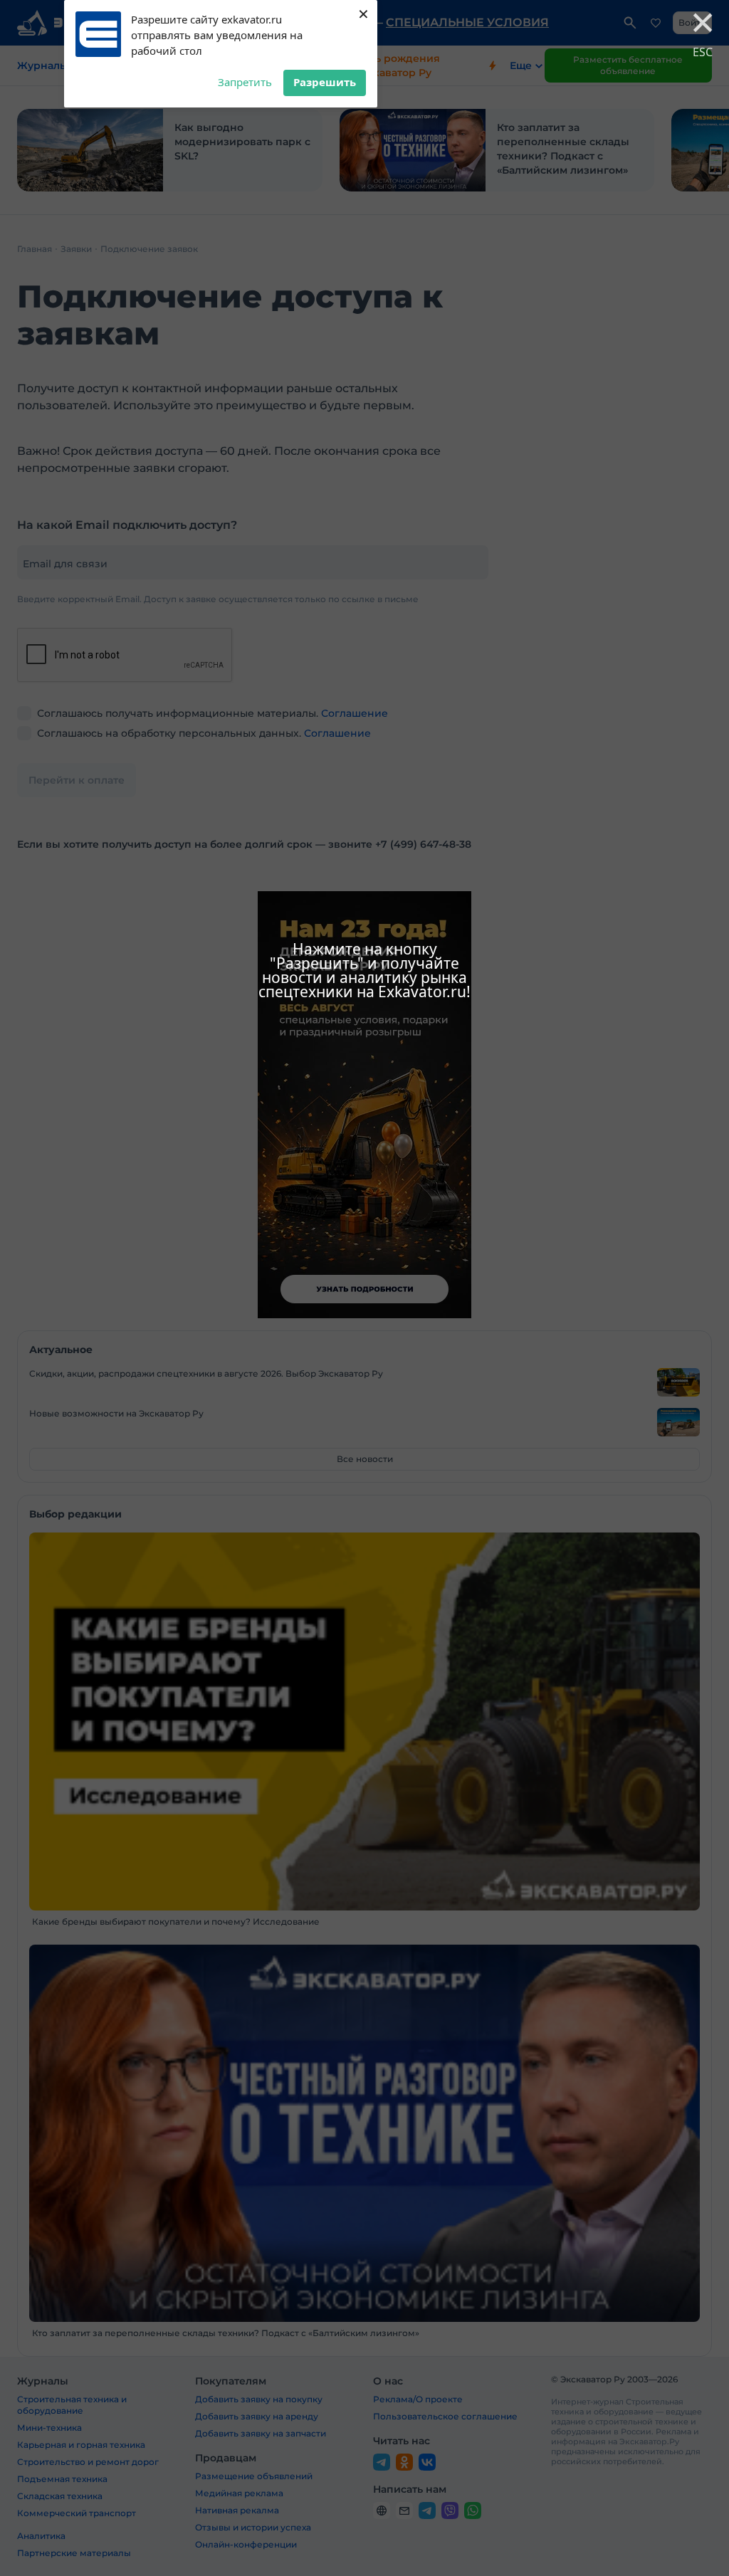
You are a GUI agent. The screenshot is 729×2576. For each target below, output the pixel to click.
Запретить (245, 82)
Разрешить (325, 82)
